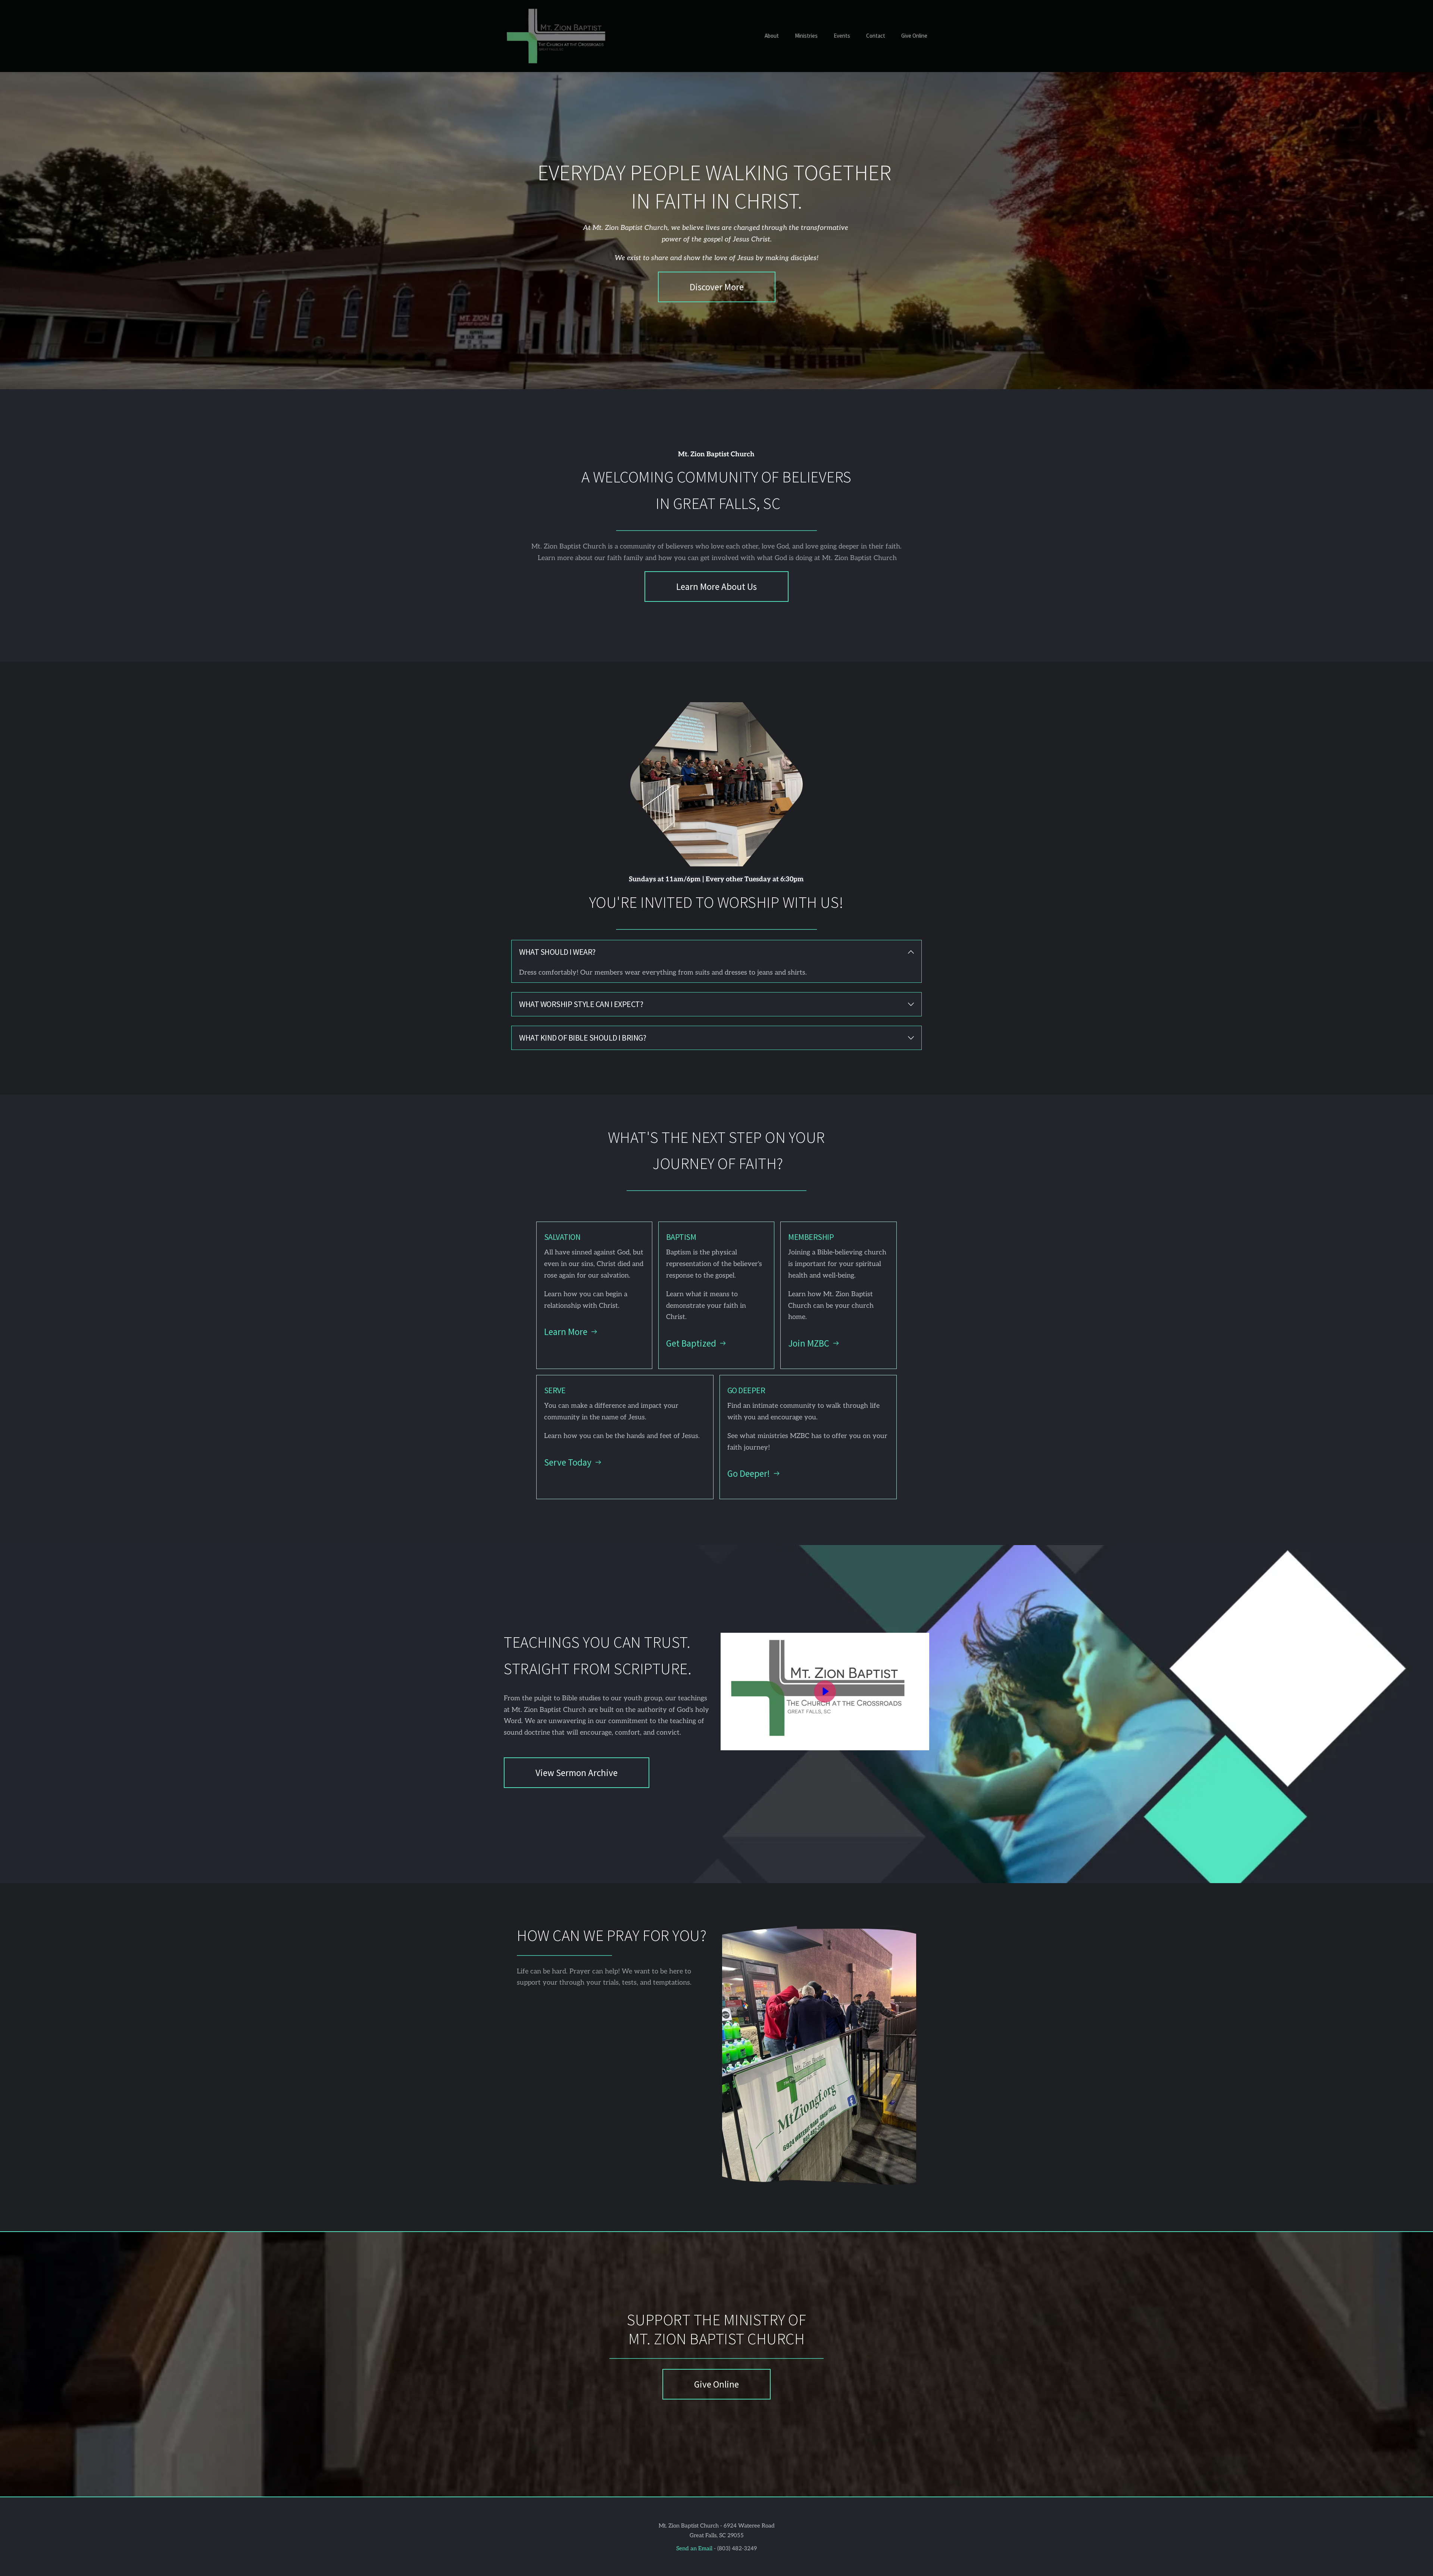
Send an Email (694, 2548)
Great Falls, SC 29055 (717, 2535)
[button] (716, 952)
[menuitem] (772, 36)
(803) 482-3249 (736, 2548)
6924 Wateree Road (749, 2526)
